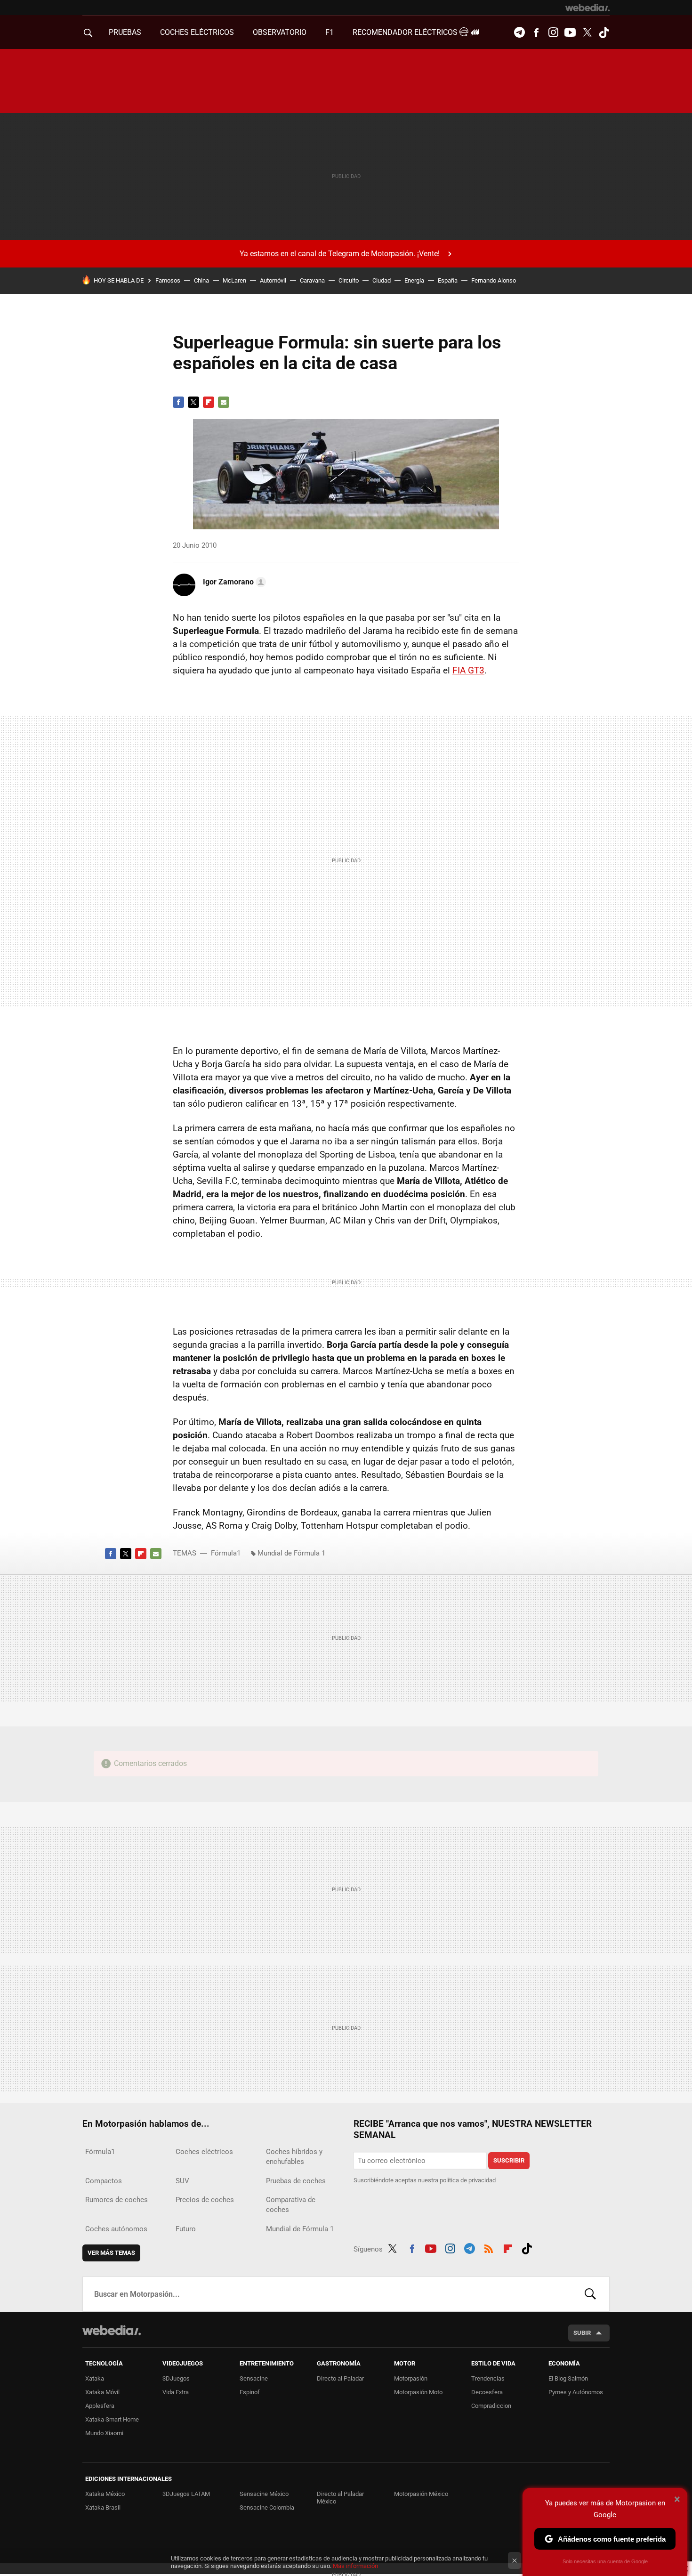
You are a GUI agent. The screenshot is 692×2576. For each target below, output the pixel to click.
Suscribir (509, 2160)
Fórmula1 (226, 1553)
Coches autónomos (116, 2229)
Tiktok (604, 32)
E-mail (224, 402)
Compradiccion (491, 2406)
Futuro (186, 2229)
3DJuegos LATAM (186, 2494)
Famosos (168, 280)
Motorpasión (411, 2378)
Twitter (587, 32)
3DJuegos (176, 2378)
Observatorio (280, 32)
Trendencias (488, 2378)
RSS (489, 2247)
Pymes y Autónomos (576, 2392)
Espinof (250, 2392)
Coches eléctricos (204, 2152)
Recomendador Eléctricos (406, 32)
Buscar (590, 2294)
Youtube (570, 32)
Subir (582, 2333)
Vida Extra (176, 2392)
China (201, 280)
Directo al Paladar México (340, 2498)
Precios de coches (205, 2200)
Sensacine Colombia (267, 2507)
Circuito (349, 280)
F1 (330, 32)
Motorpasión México (421, 2494)
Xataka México (105, 2494)
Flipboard (209, 402)
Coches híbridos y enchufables (294, 2157)
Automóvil (273, 280)
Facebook (536, 32)
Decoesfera (487, 2392)
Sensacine (254, 2378)
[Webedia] (587, 8)
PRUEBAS (125, 32)
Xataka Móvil (102, 2392)
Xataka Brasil (103, 2507)
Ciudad (382, 280)
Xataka (95, 2378)
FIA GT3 (468, 670)
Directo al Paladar (340, 2378)
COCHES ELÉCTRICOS (197, 32)
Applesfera (100, 2406)
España (448, 280)
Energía (414, 280)
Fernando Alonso (494, 280)
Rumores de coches (117, 2200)
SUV (182, 2181)
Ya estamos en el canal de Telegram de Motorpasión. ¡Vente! (340, 254)
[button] (233, 582)
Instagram (553, 32)
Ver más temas (111, 2253)
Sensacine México (264, 2494)
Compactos (104, 2181)
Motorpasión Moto (418, 2392)
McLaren (234, 280)
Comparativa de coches (291, 2205)
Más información (355, 2566)
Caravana (312, 280)
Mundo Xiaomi (104, 2433)
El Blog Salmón (568, 2378)
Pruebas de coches (296, 2181)
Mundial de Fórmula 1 (291, 1553)
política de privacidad (468, 2180)
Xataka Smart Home (112, 2419)
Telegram (519, 32)
